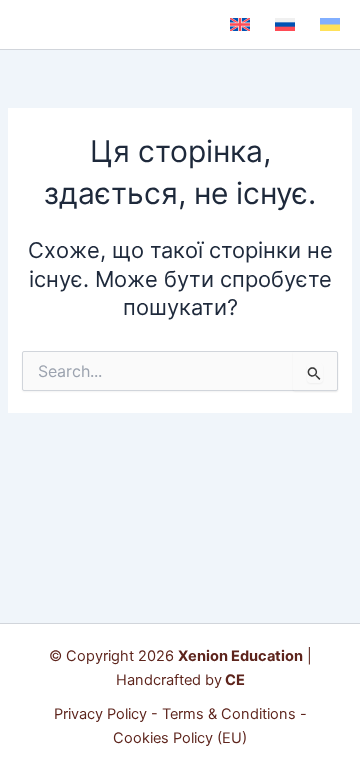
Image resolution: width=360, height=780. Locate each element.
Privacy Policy (100, 714)
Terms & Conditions (229, 714)
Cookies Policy (163, 738)
